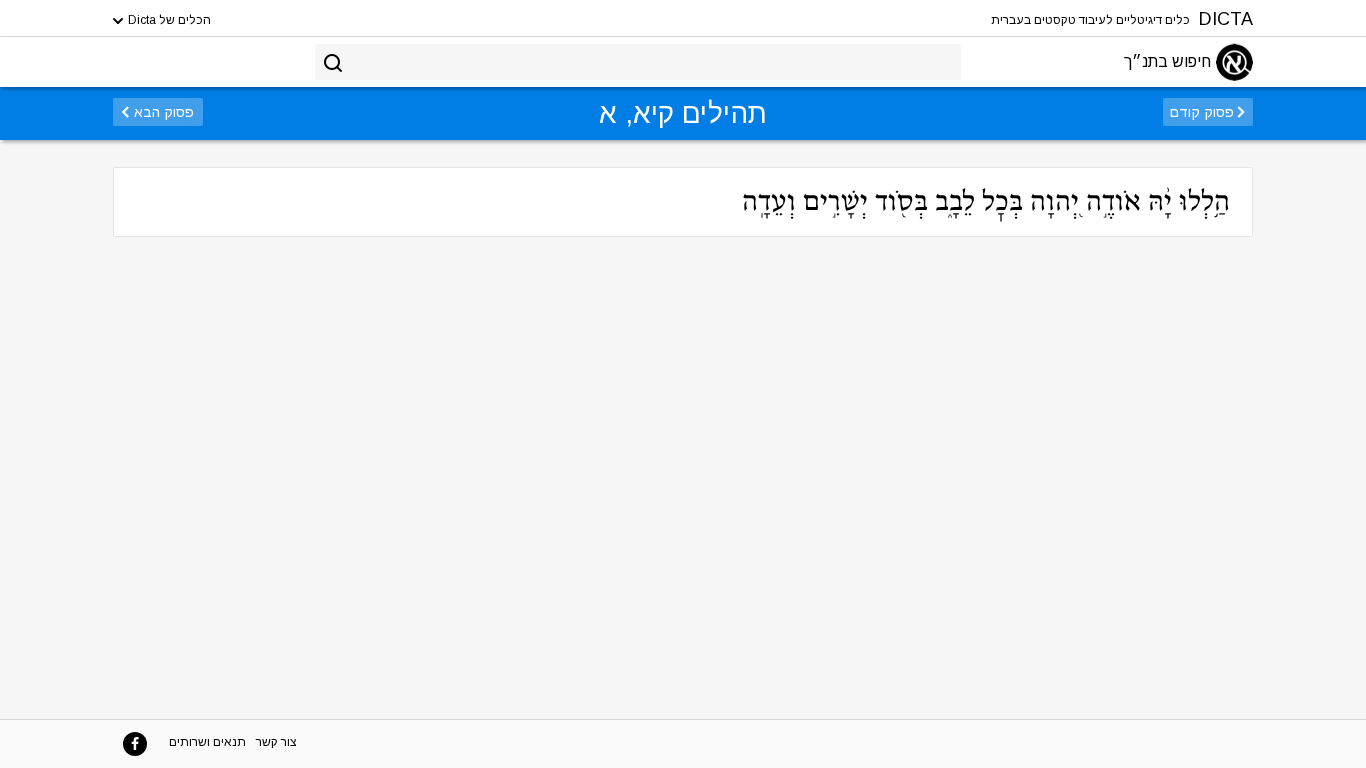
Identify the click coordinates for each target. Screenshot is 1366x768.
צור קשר (276, 742)
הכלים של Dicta (168, 20)
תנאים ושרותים (207, 742)
